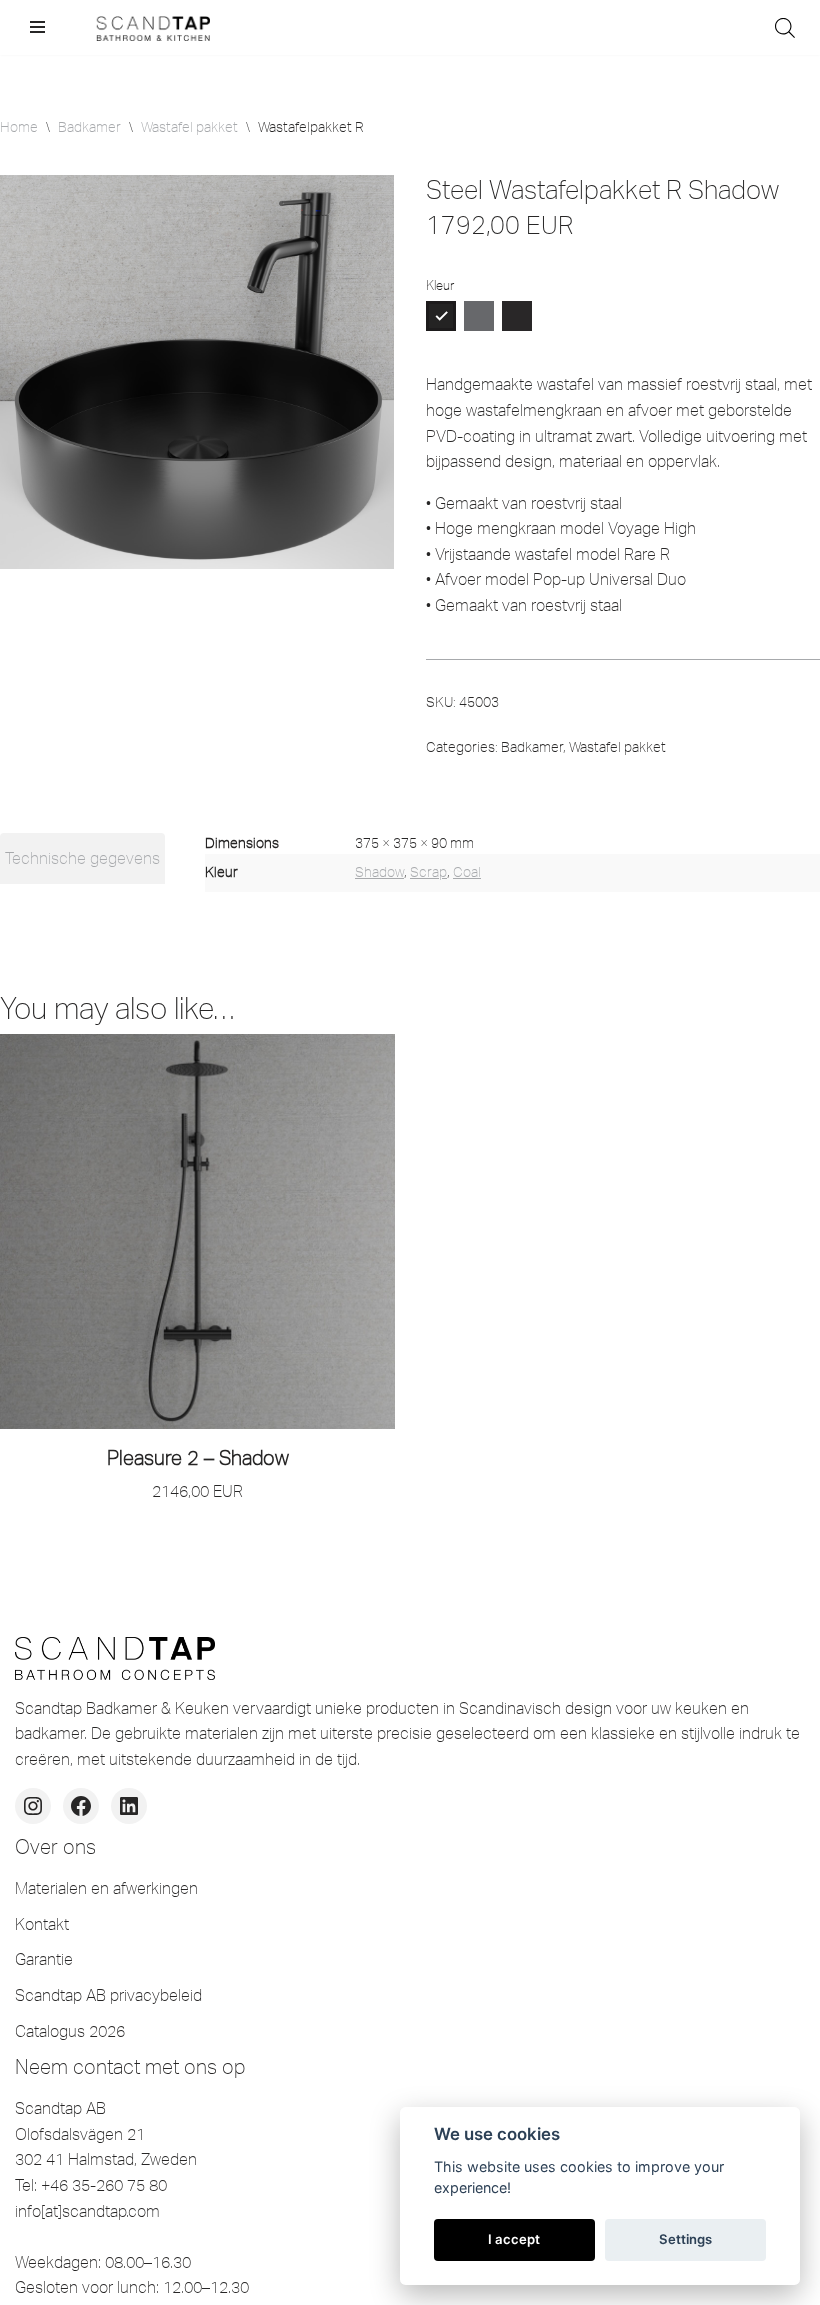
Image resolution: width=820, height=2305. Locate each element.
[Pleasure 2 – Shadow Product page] (198, 1231)
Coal (467, 872)
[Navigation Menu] (37, 27)
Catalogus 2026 (70, 2031)
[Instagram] (33, 1806)
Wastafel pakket (189, 127)
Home (19, 127)
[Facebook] (81, 1806)
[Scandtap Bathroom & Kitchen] (150, 27)
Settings (685, 2239)
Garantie (44, 1959)
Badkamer (89, 127)
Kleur (440, 285)
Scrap (428, 872)
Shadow (379, 872)
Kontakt (42, 1924)
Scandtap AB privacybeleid (108, 1995)
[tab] (82, 859)
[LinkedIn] (129, 1806)
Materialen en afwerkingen (106, 1888)
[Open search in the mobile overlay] (785, 27)
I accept (514, 2239)
